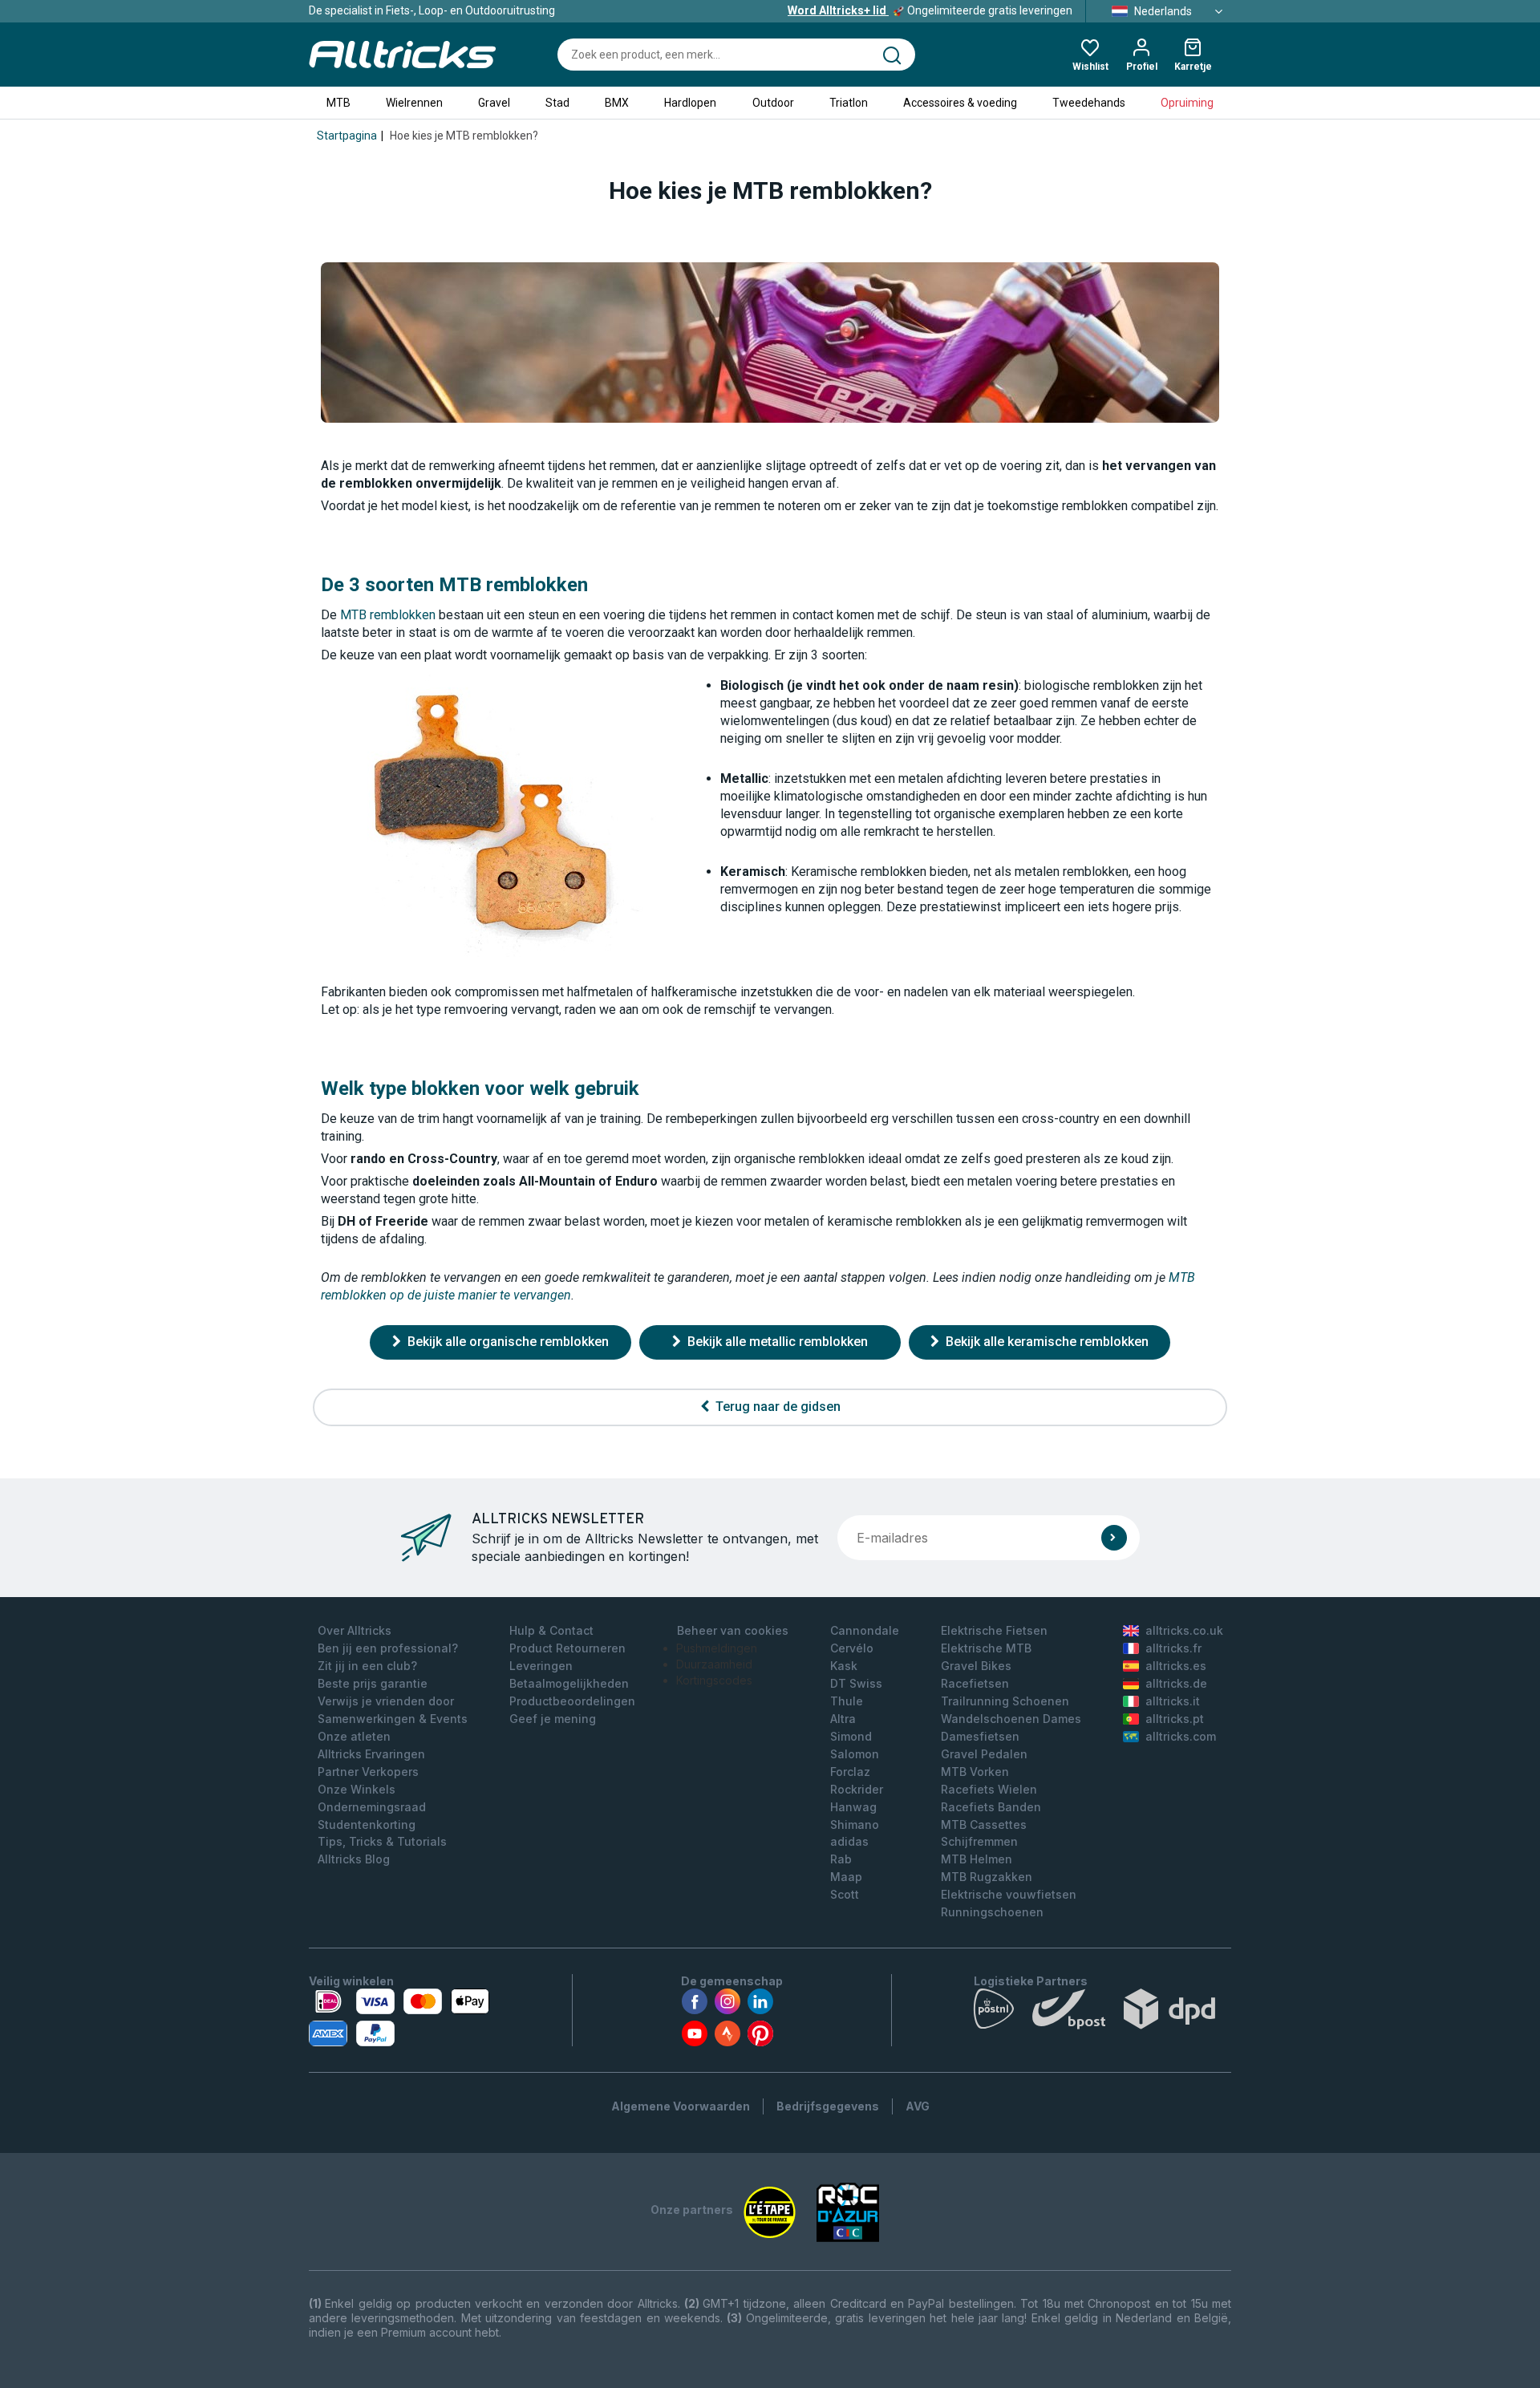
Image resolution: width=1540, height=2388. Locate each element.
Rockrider (857, 1789)
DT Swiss (856, 1683)
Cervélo (852, 1648)
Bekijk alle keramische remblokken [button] (1046, 1342)
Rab (841, 1859)
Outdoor (773, 103)
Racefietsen (975, 1683)
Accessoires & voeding (960, 103)
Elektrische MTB (986, 1648)
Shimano (855, 1824)
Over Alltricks (355, 1630)
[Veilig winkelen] (399, 2017)
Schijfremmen (979, 1841)
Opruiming (1187, 103)
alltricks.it (1173, 1701)
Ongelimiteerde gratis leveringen (930, 10)
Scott (845, 1894)
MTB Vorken (975, 1772)
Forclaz (850, 1772)
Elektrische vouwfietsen (1009, 1894)
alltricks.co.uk (1184, 1630)
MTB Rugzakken (987, 1877)
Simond (851, 1736)
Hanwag (853, 1807)
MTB (338, 103)
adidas (849, 1841)
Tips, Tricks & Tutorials (382, 1841)
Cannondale (865, 1630)
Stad (557, 103)
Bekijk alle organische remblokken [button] (507, 1342)
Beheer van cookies (733, 1630)
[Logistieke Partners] (1102, 2013)
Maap (846, 1877)
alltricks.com (1181, 1736)
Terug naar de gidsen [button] (776, 1407)
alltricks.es (1176, 1666)
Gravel (494, 103)
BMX (617, 103)
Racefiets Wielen (989, 1789)
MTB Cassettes (984, 1824)
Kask (844, 1666)
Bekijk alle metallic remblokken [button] (776, 1342)
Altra (843, 1719)
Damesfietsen (980, 1736)
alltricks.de (1176, 1683)
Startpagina (347, 136)
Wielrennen (414, 103)
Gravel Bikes (976, 1666)
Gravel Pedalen (984, 1754)
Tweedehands (1089, 103)
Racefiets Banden (991, 1807)
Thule (847, 1701)
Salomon (855, 1754)
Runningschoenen (992, 1912)
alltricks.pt (1175, 1719)
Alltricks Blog (354, 1859)
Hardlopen (690, 103)
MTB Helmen (977, 1859)
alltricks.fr (1173, 1648)
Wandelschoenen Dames (1011, 1719)
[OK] (1114, 1538)
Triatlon (849, 103)
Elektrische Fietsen (994, 1630)
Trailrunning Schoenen (1005, 1701)
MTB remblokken (388, 615)
